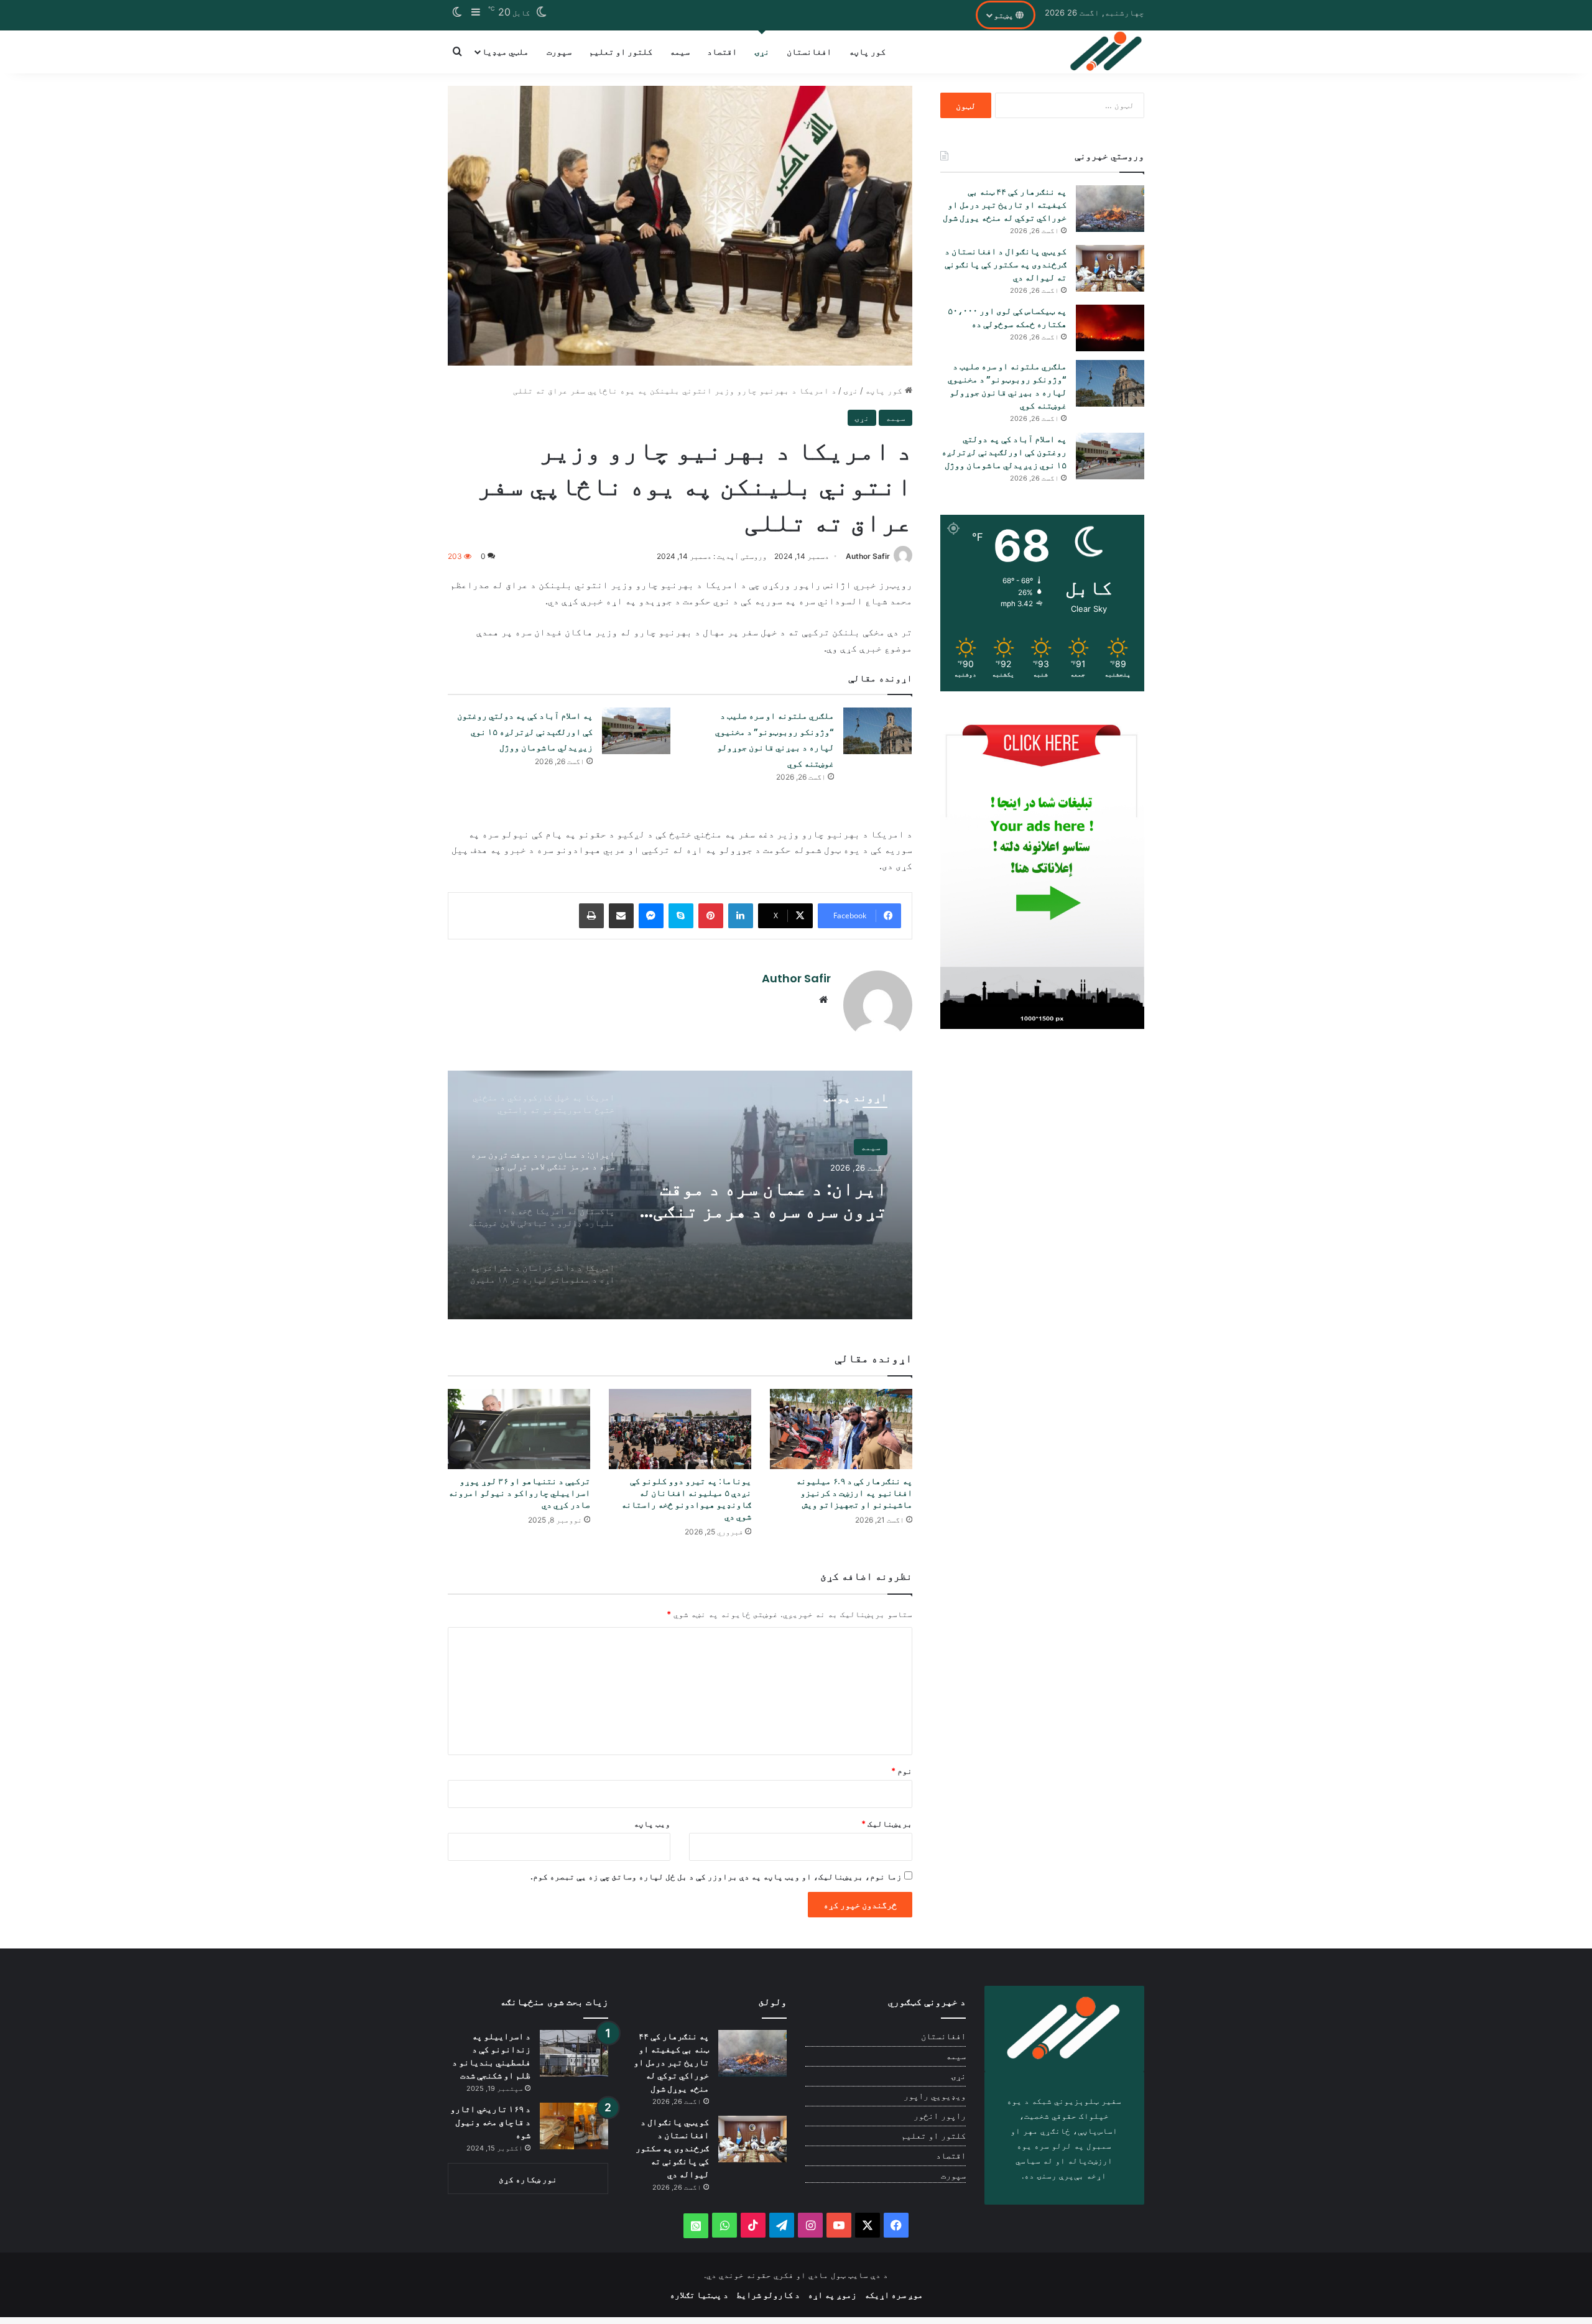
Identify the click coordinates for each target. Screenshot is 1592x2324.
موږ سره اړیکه (894, 2294)
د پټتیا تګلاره (699, 2294)
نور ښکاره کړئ (528, 2179)
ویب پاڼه (652, 1824)
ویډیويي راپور (935, 2096)
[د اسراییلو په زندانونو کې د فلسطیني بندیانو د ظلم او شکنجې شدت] (574, 2053)
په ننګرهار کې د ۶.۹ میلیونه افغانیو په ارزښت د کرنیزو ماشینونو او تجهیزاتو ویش (854, 1493)
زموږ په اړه (832, 2294)
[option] (680, 1195)
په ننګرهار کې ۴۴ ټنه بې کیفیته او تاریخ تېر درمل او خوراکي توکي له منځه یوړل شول (1005, 205)
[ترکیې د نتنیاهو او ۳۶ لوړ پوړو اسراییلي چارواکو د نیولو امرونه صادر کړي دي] (519, 1429)
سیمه (680, 51)
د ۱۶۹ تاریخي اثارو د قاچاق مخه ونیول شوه (490, 2122)
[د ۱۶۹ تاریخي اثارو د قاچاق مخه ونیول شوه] (574, 2126)
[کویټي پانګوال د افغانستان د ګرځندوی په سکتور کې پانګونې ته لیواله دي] (1110, 268)
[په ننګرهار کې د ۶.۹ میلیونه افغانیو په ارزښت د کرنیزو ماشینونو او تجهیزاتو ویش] (841, 1429)
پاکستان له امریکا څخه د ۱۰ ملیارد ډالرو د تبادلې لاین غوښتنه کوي (766, 1200)
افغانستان (809, 51)
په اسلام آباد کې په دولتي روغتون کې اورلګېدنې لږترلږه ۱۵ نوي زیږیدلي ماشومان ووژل (525, 731)
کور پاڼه (867, 51)
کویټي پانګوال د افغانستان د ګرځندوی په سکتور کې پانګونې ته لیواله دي (1006, 264)
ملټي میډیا (505, 51)
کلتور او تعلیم (621, 51)
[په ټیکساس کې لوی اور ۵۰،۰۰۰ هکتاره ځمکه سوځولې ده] (1110, 328)
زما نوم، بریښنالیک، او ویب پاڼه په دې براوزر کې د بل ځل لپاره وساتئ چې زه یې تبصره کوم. (716, 1876)
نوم (902, 1771)
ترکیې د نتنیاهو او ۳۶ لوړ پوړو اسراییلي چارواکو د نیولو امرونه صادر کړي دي (519, 1493)
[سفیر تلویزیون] (1107, 52)
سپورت (559, 51)
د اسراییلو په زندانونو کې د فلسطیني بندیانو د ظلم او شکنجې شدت (491, 2056)
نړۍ (762, 51)
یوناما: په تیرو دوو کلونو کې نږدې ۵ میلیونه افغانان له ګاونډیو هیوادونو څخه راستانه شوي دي (686, 1499)
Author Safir (868, 556)
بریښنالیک (887, 1824)
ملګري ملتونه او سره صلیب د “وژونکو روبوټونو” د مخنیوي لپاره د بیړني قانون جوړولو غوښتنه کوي (1007, 386)
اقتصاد (722, 51)
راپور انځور (940, 2116)
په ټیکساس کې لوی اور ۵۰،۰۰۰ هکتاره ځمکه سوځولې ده (1007, 317)
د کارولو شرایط (768, 2294)
